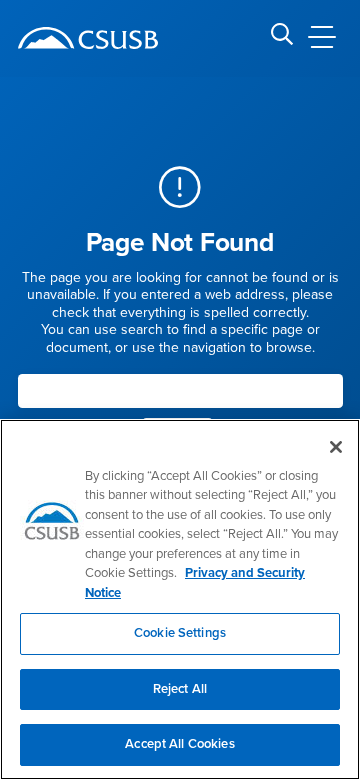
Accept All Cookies (179, 744)
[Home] (88, 38)
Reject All (180, 689)
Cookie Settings (180, 633)
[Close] (336, 447)
